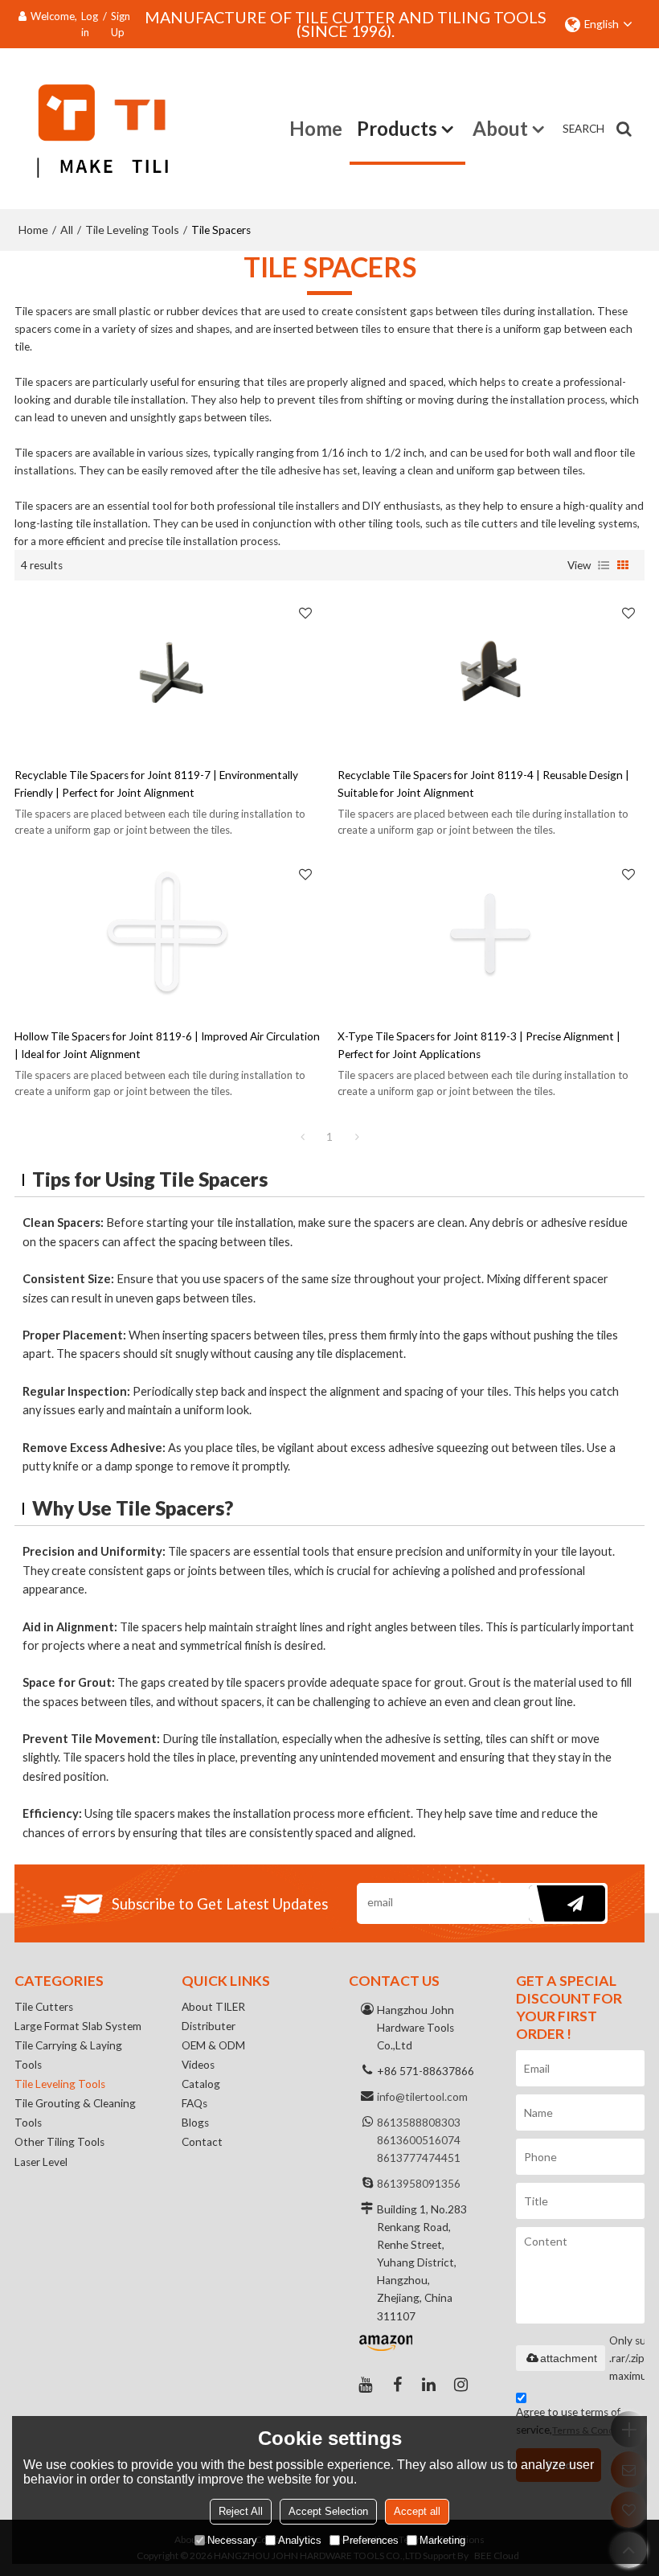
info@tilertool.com (422, 2097)
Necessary (232, 2540)
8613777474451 (419, 2158)
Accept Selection (328, 2511)
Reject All (241, 2511)
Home (316, 128)
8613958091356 (419, 2184)
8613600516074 (419, 2140)
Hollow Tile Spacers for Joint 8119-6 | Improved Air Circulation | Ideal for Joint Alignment (167, 1045)
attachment (569, 2358)
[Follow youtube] (365, 2385)
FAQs (194, 2103)
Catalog (201, 2084)
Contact (202, 2142)
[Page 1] (302, 1137)
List (604, 565)
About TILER (213, 2007)
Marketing (442, 2540)
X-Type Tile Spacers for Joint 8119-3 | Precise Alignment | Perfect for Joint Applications (479, 1045)
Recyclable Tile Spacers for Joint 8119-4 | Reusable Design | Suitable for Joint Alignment (483, 784)
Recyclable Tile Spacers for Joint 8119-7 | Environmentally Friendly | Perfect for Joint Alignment (156, 784)
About (500, 128)
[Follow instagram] (461, 2385)
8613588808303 (419, 2123)
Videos (198, 2065)
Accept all (417, 2511)
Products (397, 128)
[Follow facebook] (397, 2385)
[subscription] (567, 1903)
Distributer (209, 2026)
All (67, 230)
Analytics (300, 2540)
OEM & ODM (213, 2045)
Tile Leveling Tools (132, 230)
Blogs (195, 2123)
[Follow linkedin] (429, 2385)
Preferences (370, 2540)
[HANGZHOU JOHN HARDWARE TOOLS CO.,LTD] (91, 129)
